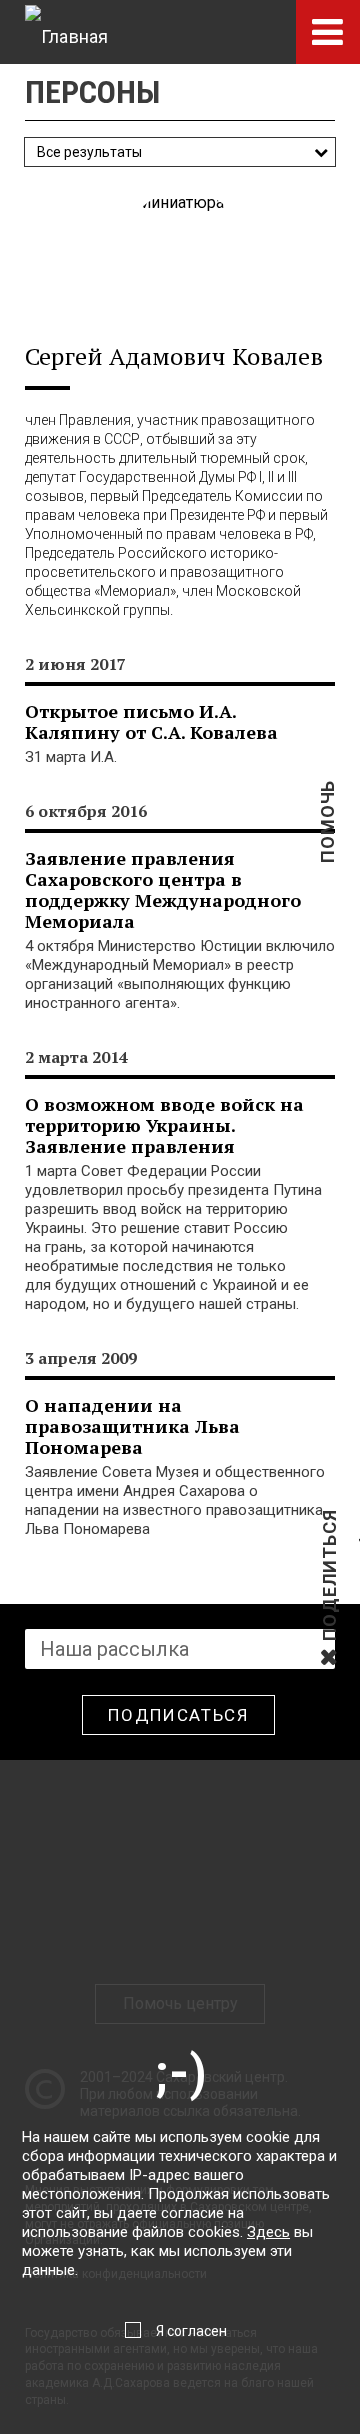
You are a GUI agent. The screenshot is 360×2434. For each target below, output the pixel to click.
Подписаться (178, 1715)
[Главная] (66, 32)
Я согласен (191, 2331)
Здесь (268, 2232)
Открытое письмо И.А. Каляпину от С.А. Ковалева (151, 721)
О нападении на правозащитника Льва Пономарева (132, 1426)
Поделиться (329, 1639)
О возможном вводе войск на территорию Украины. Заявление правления (164, 1125)
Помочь (327, 853)
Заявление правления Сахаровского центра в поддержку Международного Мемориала (163, 889)
